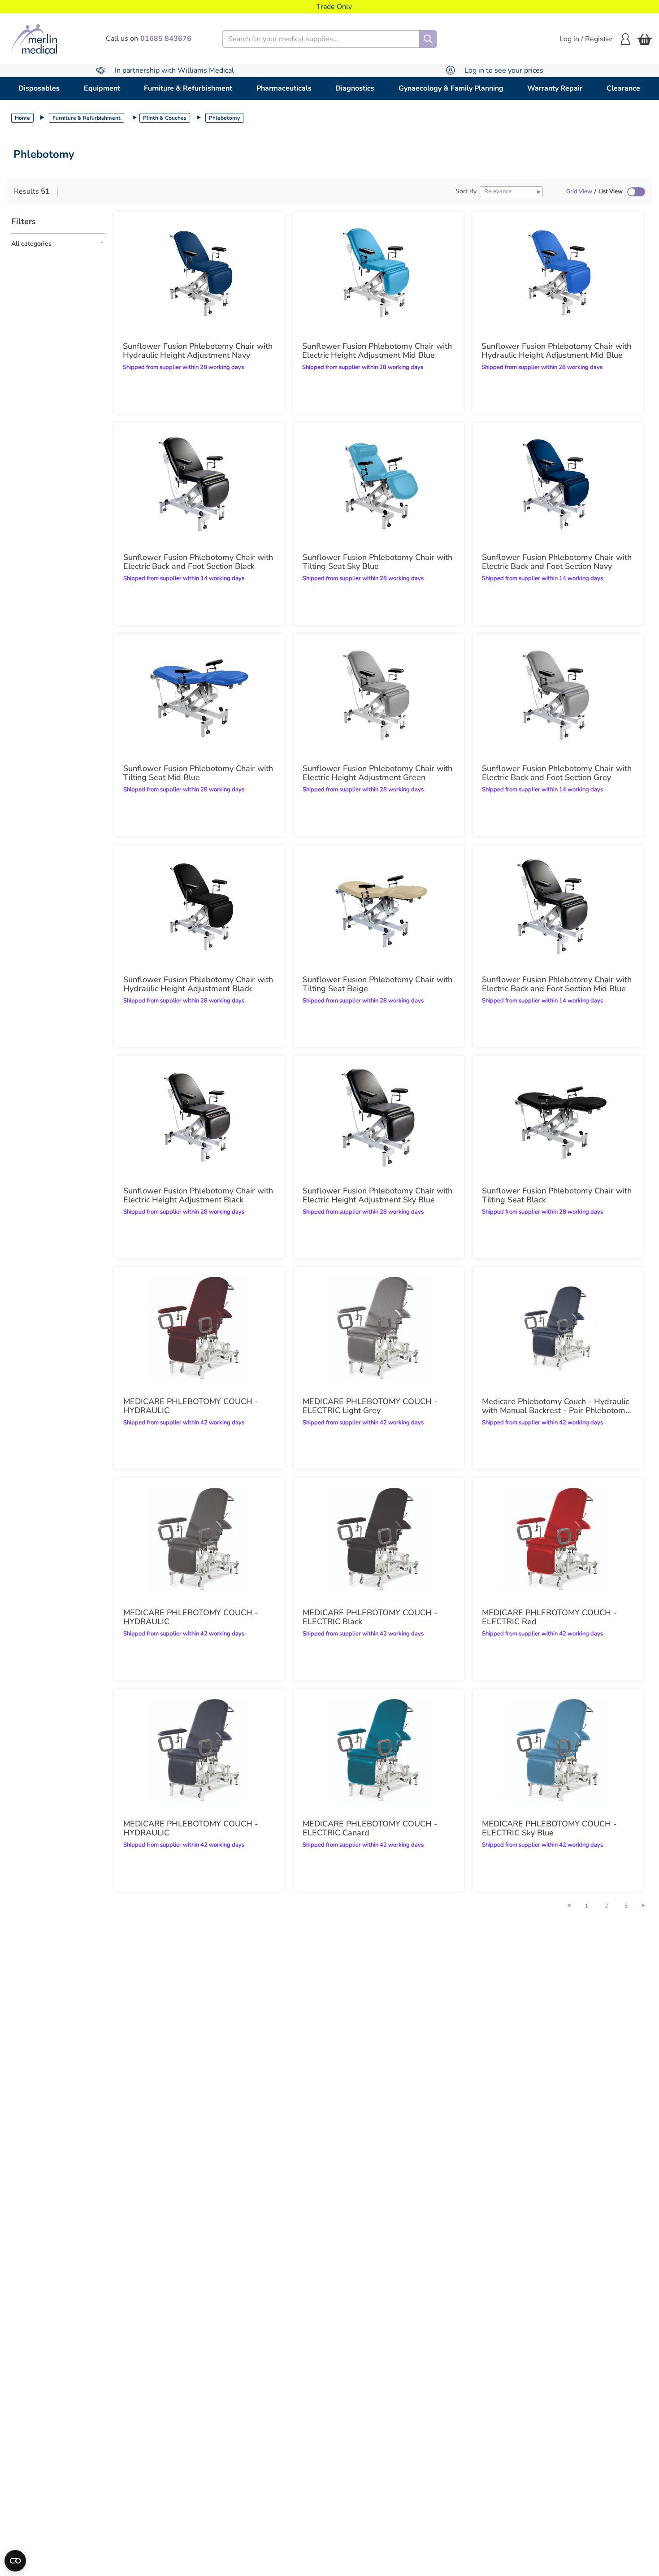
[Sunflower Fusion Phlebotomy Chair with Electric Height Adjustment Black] (199, 1118)
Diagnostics (355, 88)
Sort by (466, 191)
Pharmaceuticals (284, 88)
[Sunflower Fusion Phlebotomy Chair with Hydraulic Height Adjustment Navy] (199, 273)
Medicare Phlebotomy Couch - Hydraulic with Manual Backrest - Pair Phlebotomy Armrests (556, 1406)
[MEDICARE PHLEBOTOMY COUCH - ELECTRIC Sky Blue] (558, 1751)
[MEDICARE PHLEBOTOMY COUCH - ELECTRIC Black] (379, 1540)
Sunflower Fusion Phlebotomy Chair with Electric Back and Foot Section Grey (557, 773)
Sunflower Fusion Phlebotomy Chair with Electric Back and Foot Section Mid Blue (557, 984)
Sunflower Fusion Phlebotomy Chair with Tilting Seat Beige (377, 984)
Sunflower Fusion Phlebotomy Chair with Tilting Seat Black (557, 1195)
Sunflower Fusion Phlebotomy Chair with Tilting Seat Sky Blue (377, 562)
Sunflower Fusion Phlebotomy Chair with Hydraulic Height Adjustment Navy (198, 351)
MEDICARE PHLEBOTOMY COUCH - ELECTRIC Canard (370, 1828)
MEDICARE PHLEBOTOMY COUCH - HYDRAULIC (191, 1406)
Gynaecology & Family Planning (451, 88)
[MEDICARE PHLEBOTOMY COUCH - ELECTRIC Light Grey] (379, 1329)
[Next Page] (648, 1905)
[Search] (428, 39)
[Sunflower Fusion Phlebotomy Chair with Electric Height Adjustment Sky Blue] (379, 1118)
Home (22, 118)
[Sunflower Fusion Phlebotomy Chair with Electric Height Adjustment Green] (379, 696)
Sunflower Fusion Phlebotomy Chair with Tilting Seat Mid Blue (198, 773)
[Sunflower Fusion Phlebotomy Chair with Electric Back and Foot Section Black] (199, 485)
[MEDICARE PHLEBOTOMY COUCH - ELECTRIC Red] (558, 1540)
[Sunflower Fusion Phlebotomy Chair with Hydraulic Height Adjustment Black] (199, 907)
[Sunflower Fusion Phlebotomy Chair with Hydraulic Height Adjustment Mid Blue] (558, 273)
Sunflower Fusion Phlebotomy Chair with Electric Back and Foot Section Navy (557, 562)
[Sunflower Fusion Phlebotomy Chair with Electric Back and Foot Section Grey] (558, 696)
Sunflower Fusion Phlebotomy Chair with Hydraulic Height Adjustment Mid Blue (556, 351)
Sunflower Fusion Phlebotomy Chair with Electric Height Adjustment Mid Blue (377, 351)
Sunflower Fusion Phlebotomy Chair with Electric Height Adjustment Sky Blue (377, 1195)
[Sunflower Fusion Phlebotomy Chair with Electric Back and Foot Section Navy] (558, 485)
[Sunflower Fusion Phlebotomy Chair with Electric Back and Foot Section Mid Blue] (558, 907)
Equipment (102, 88)
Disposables (39, 88)
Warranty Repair (555, 88)
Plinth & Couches (165, 118)
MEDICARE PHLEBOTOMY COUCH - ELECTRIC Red (549, 1617)
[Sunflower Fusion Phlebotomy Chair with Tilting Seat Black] (558, 1118)
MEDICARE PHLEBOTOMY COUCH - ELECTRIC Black (370, 1617)
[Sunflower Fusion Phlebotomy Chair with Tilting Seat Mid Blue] (199, 696)
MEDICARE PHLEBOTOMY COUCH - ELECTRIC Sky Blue (549, 1828)
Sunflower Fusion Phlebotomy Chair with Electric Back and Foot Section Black (198, 562)
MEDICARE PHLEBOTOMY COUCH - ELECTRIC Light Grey (370, 1406)
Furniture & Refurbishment (188, 88)
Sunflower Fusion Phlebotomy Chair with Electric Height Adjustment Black (198, 1195)
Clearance (623, 88)
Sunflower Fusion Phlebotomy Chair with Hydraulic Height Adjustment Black (198, 984)
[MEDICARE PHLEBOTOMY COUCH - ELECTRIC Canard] (379, 1751)
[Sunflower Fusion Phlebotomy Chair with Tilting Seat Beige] (379, 907)
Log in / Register (586, 39)
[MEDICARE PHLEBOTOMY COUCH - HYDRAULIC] (199, 1329)
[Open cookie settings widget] (15, 2561)
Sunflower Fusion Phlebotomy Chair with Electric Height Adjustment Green (377, 773)
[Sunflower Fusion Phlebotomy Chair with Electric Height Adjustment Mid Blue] (378, 273)
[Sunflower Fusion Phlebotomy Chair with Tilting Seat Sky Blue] (379, 485)
